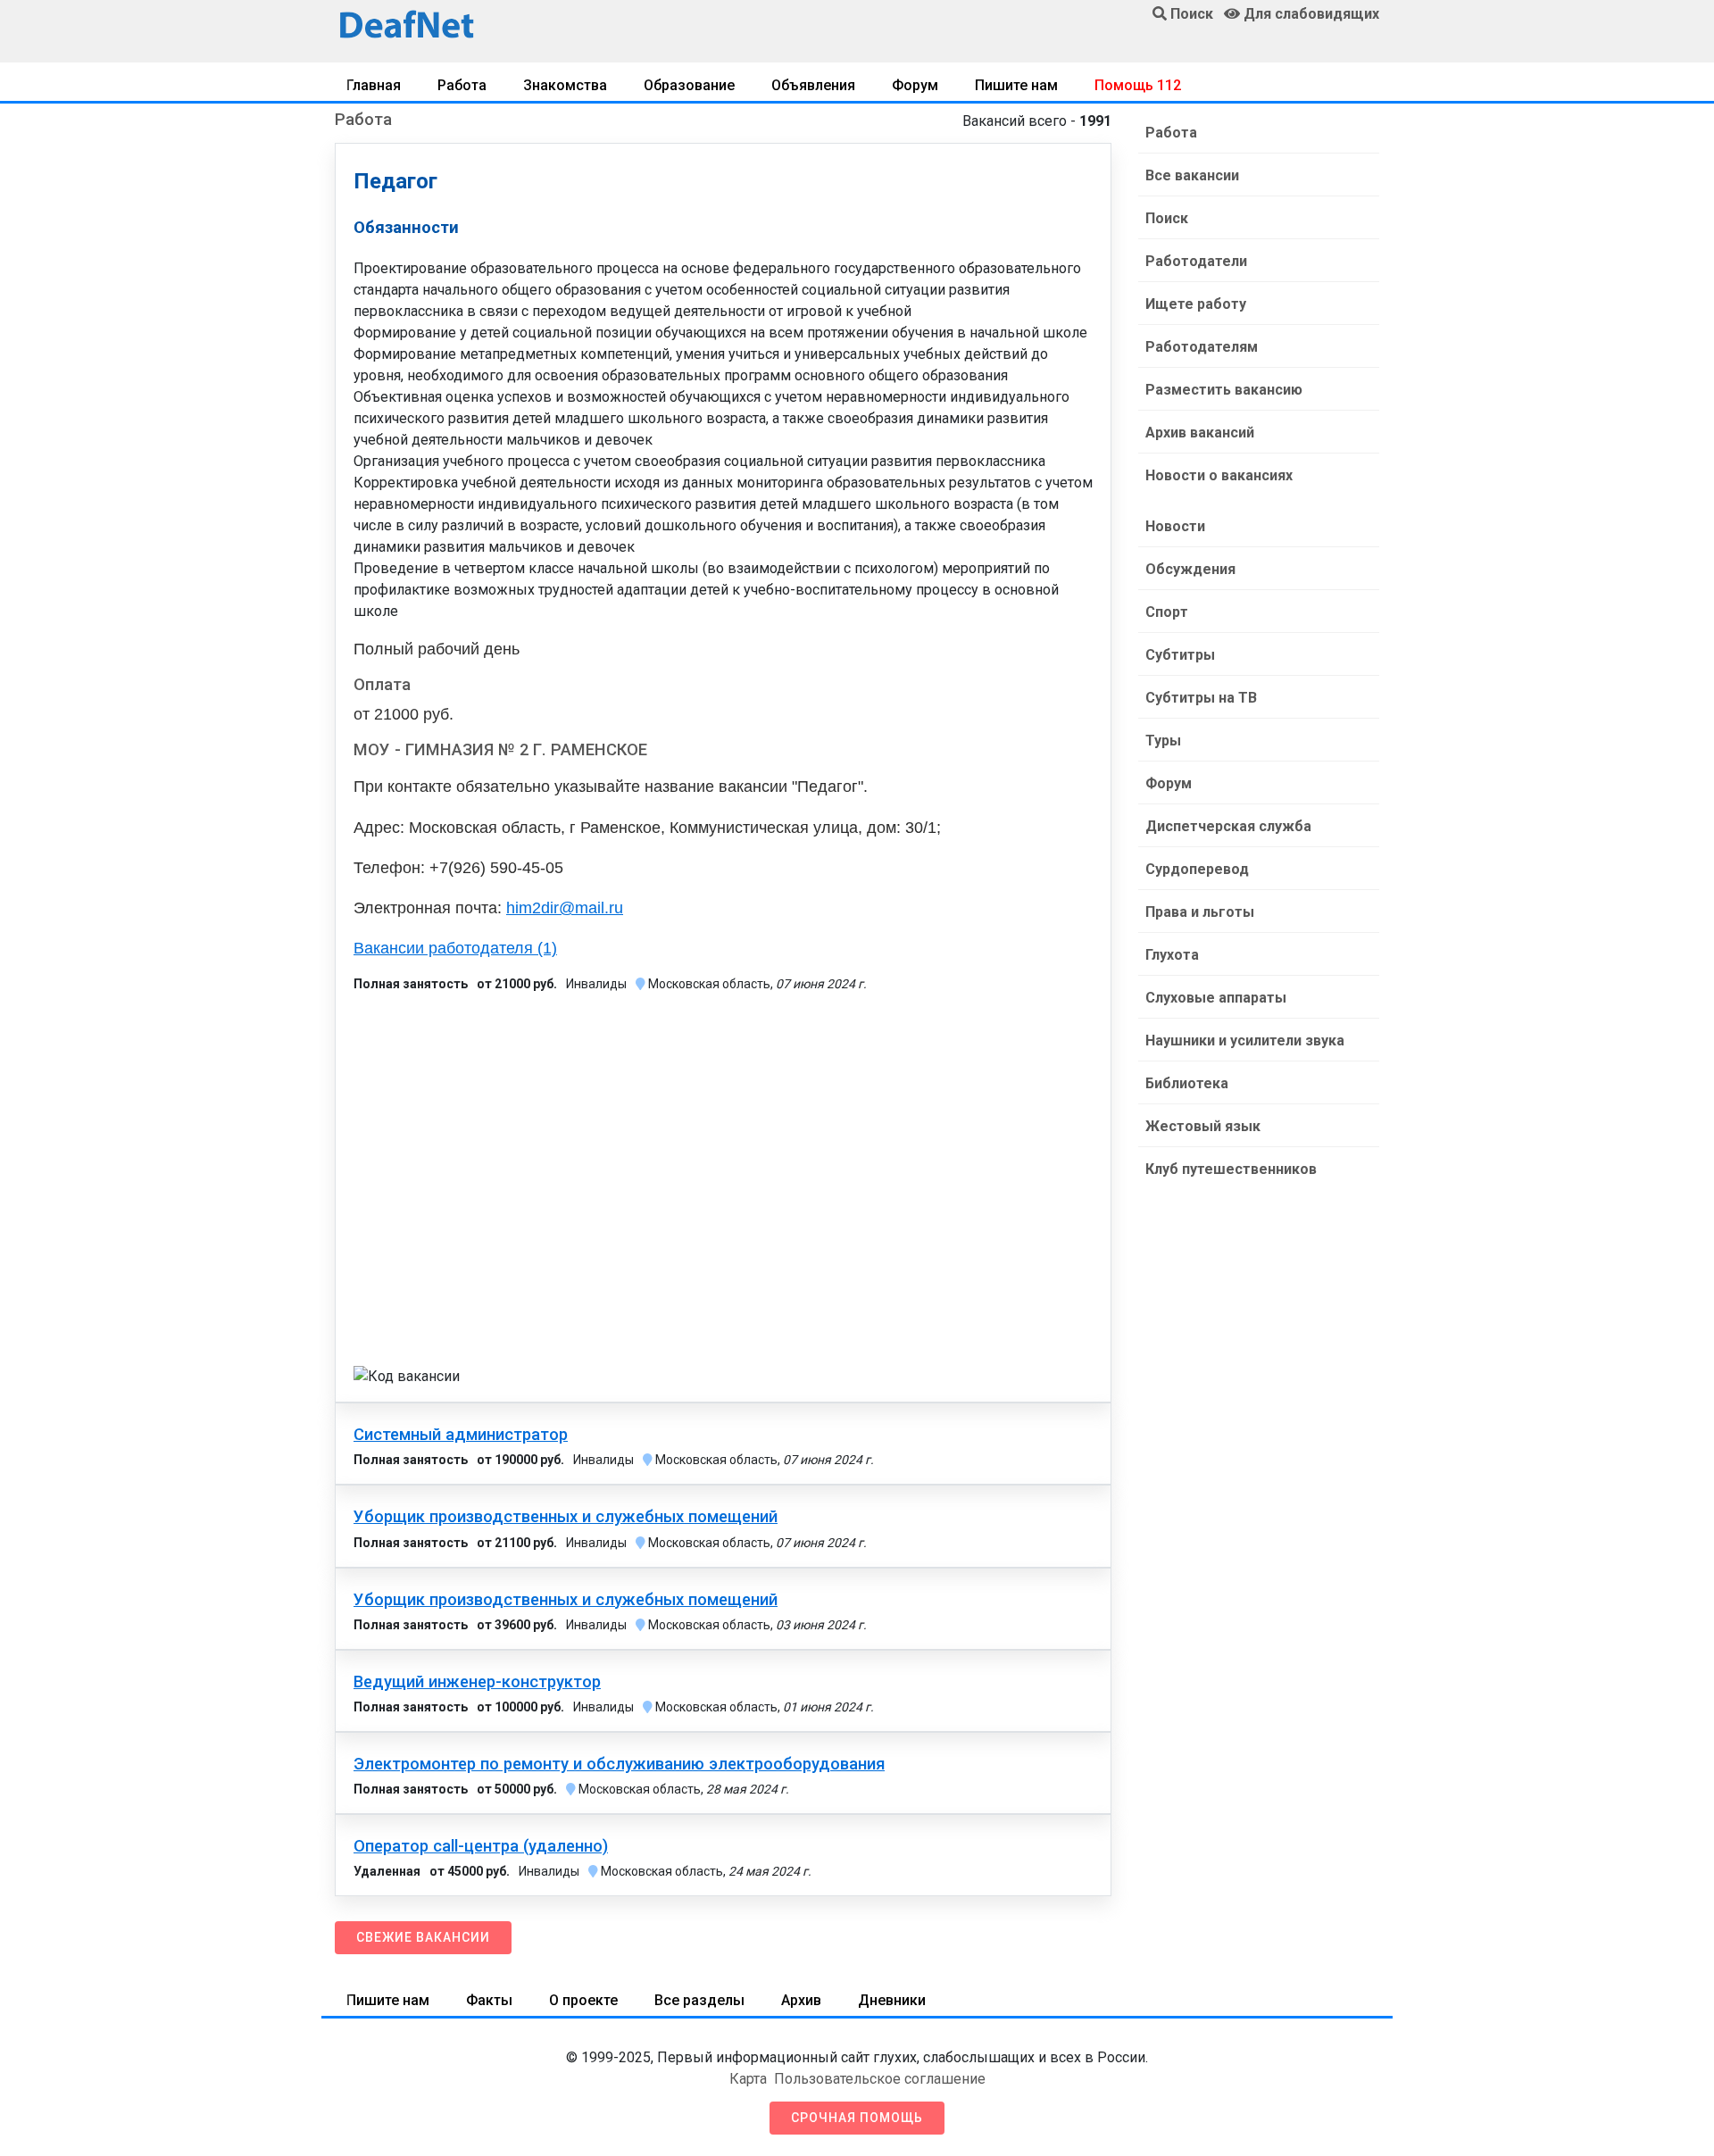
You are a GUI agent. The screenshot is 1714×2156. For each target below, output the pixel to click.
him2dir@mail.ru (565, 908)
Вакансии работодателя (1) (455, 948)
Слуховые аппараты (1216, 998)
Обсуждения (1190, 569)
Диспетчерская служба (1228, 826)
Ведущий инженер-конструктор (477, 1682)
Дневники (892, 2000)
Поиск (1167, 218)
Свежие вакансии (423, 1937)
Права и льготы (1200, 912)
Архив (801, 2000)
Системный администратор (461, 1435)
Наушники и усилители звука (1245, 1041)
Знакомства (565, 85)
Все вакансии (1192, 175)
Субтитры (1180, 655)
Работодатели (1196, 261)
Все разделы (699, 2000)
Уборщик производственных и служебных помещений (566, 1517)
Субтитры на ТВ (1201, 698)
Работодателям (1202, 347)
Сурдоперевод (1197, 869)
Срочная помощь (857, 2118)
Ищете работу (1196, 304)
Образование (689, 85)
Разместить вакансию (1224, 390)
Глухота (1172, 955)
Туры (1163, 741)
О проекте (583, 2000)
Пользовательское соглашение (880, 2079)
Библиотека (1187, 1083)
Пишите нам (1016, 85)
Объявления (813, 85)
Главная (374, 85)
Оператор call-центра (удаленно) (481, 1846)
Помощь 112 (1138, 85)
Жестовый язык (1203, 1126)
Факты (489, 2000)
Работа (462, 85)
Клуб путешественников (1231, 1169)
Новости (1175, 526)
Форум (915, 85)
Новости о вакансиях (1219, 475)
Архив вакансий (1200, 433)
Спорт (1167, 612)
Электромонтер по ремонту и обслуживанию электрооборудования (619, 1764)
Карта (748, 2079)
